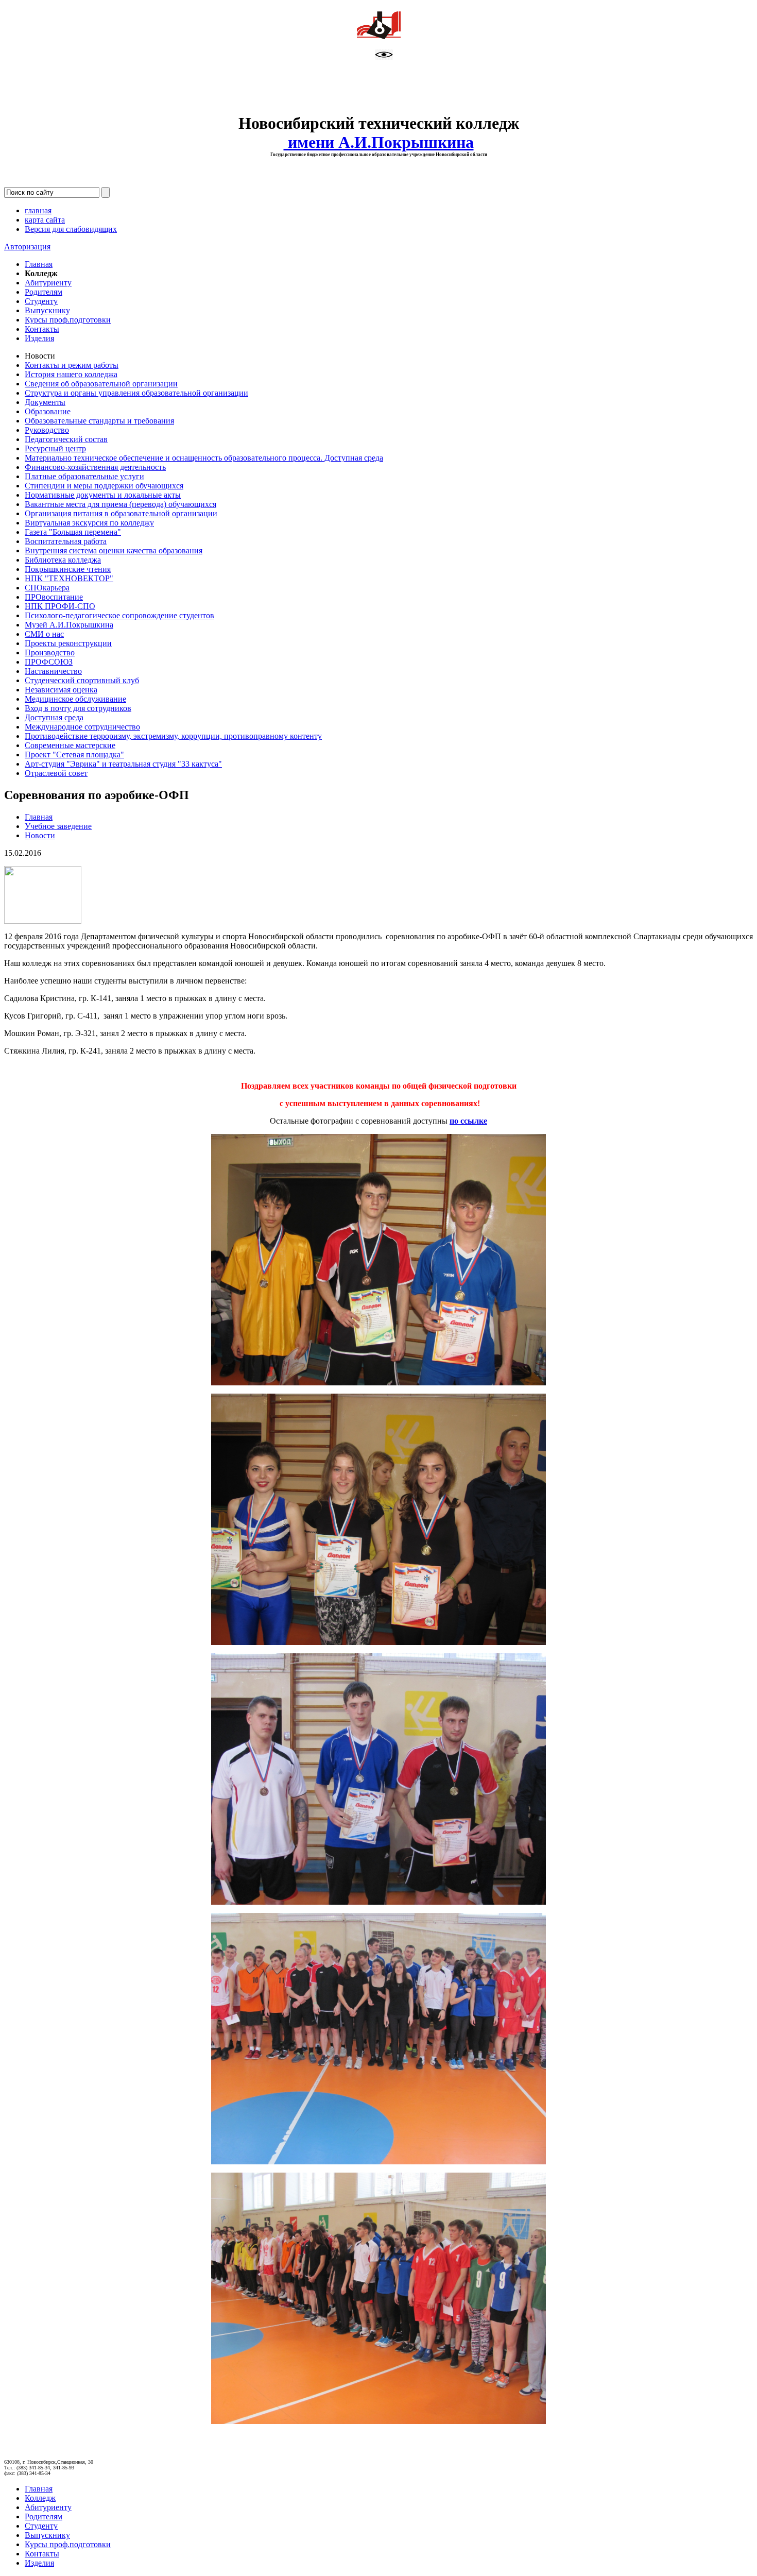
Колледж (40, 2498)
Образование (48, 411)
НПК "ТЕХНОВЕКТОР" (69, 578)
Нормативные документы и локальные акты (103, 495)
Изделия (39, 338)
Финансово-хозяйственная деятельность (95, 467)
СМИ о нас (44, 634)
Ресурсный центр (55, 448)
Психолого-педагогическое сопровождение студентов (119, 615)
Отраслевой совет (56, 773)
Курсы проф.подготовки (68, 320)
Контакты (42, 329)
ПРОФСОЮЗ (49, 662)
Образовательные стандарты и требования (99, 421)
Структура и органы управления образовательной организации (136, 393)
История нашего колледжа (71, 374)
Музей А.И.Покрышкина (69, 625)
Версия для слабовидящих (71, 229)
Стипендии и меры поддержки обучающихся (104, 486)
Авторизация (27, 247)
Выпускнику (47, 310)
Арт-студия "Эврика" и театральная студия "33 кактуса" (123, 764)
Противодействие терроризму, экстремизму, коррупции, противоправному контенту (173, 736)
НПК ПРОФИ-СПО (60, 606)
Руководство (47, 430)
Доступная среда (54, 717)
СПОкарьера (47, 588)
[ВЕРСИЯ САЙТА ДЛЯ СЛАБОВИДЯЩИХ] (384, 57)
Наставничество (53, 671)
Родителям (44, 292)
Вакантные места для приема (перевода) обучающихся (121, 504)
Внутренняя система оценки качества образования (114, 550)
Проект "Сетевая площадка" (74, 755)
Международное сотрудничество (82, 727)
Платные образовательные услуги (84, 476)
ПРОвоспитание (54, 597)
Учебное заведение (58, 826)
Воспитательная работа (66, 541)
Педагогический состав (66, 439)
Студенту (41, 301)
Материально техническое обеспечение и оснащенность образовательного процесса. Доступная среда (204, 458)
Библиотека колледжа (63, 560)
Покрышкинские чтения (68, 569)
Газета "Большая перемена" (73, 532)
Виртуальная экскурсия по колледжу (89, 523)
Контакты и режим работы (72, 365)
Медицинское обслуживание (75, 699)
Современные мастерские (70, 745)
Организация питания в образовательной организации (121, 513)
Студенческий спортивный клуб (82, 680)
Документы (45, 402)
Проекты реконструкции (68, 643)
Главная (39, 264)
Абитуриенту (48, 283)
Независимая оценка (61, 690)
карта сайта (45, 220)
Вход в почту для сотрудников (78, 708)
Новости (40, 835)
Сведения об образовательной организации (101, 384)
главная (38, 210)
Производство (50, 653)
